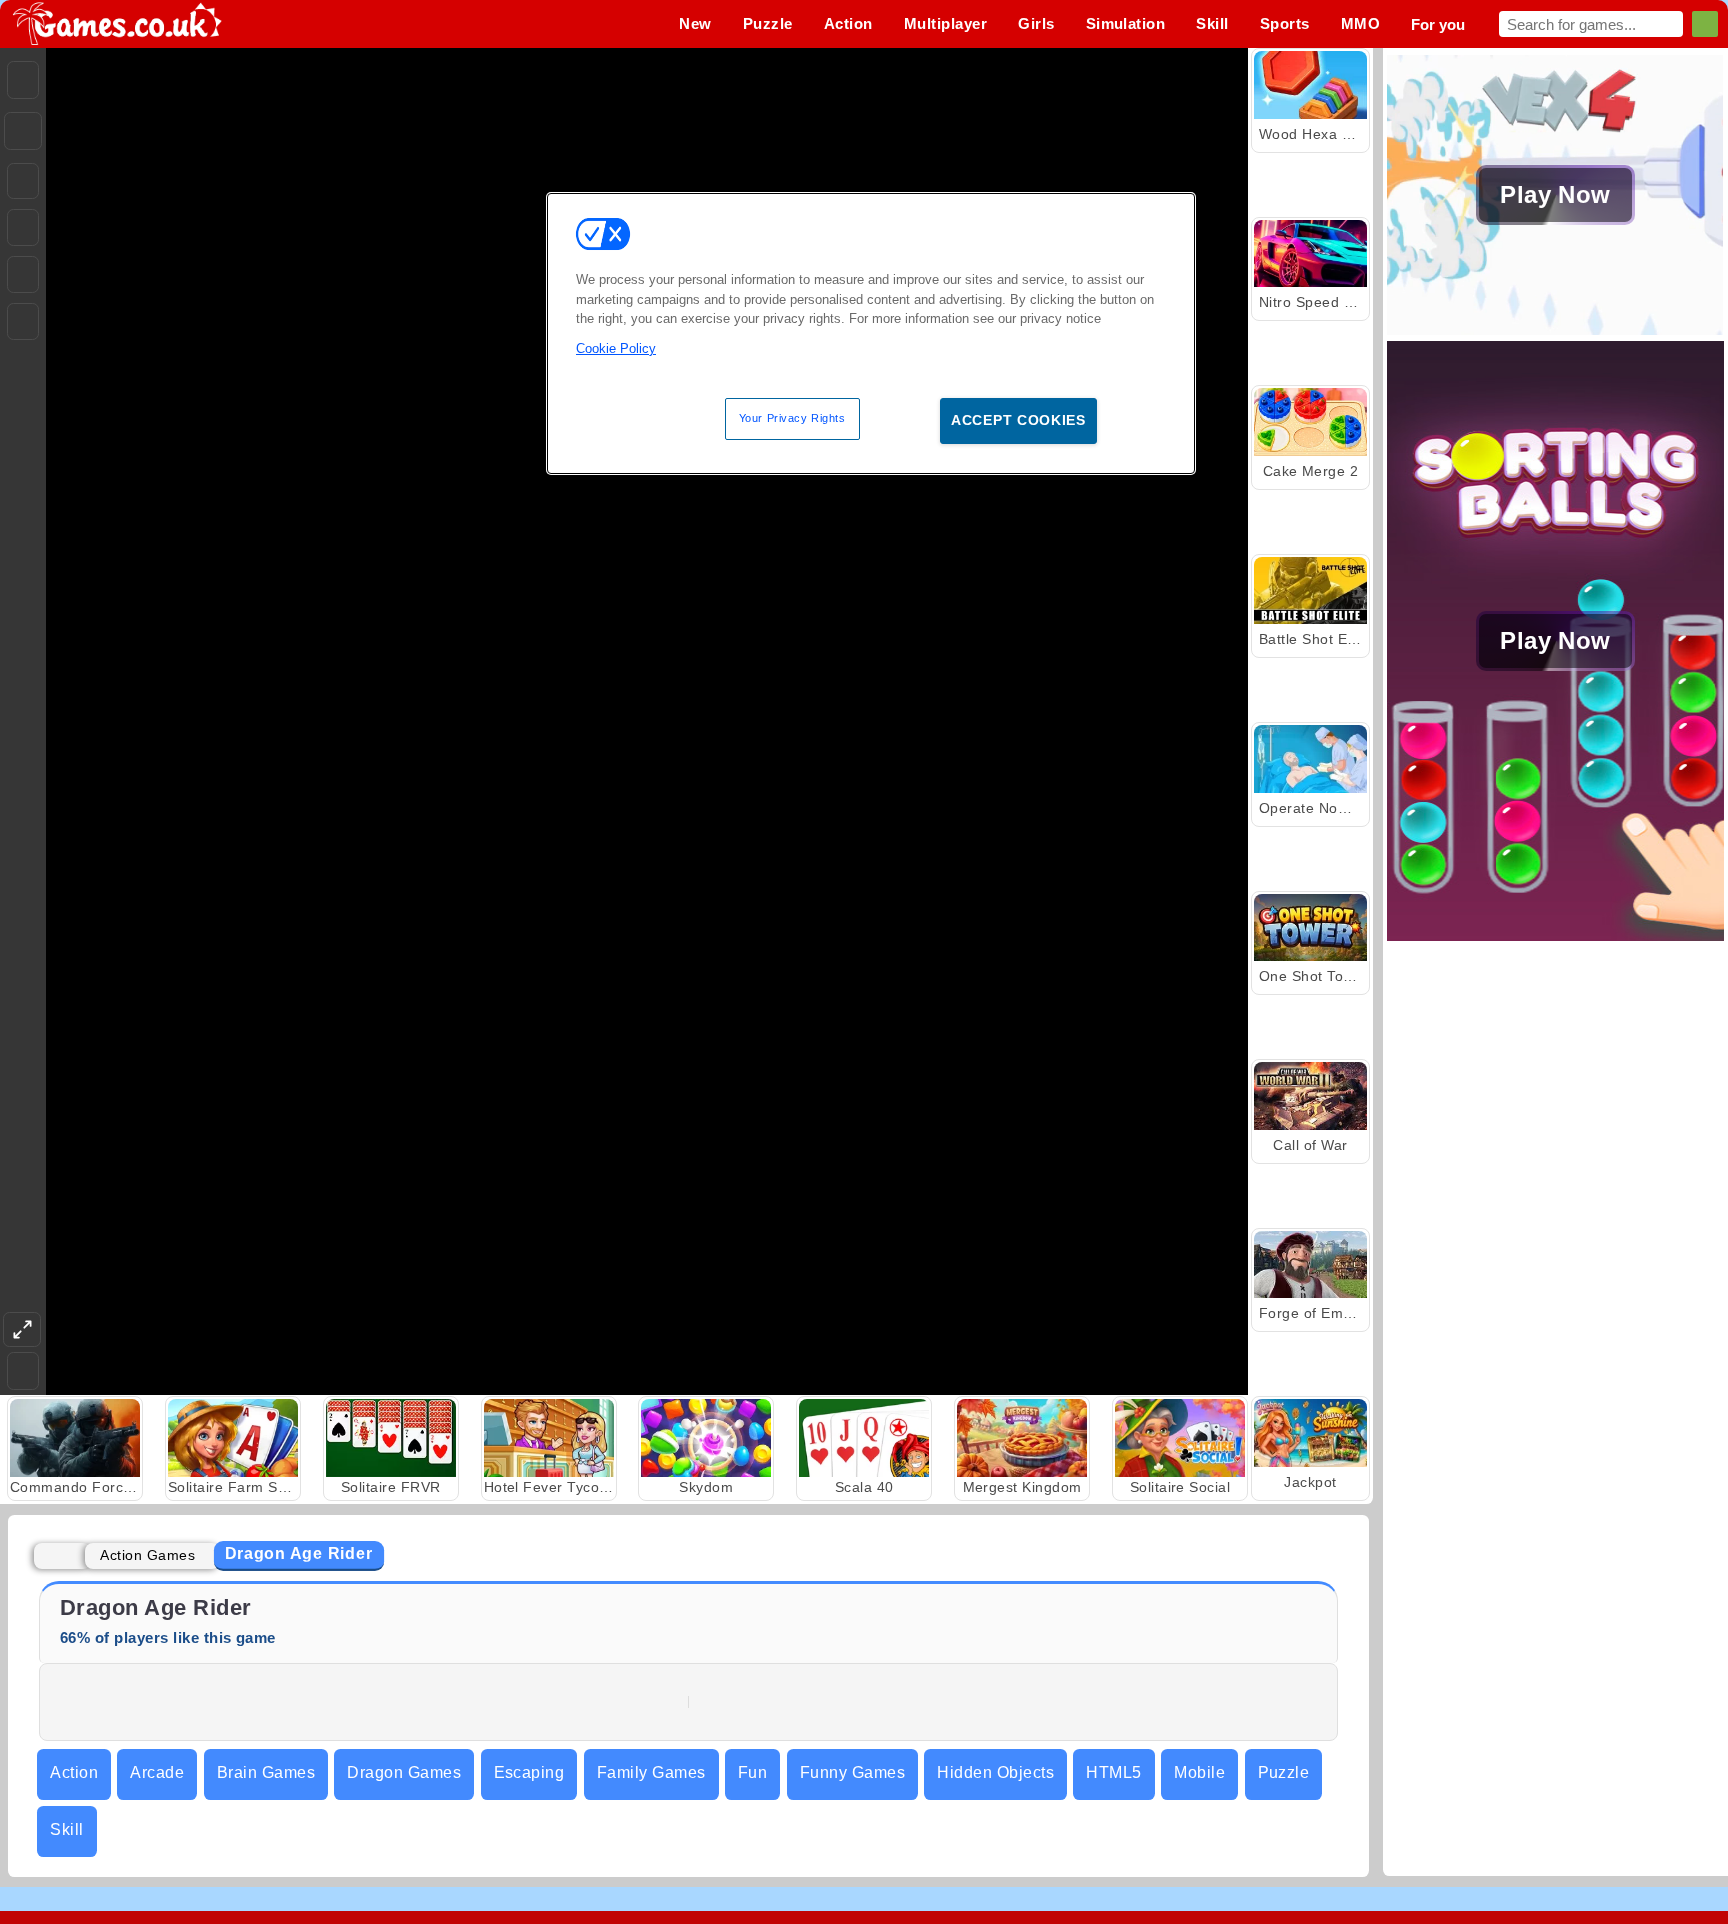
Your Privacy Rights (792, 418)
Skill (66, 1829)
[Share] (23, 131)
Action (74, 1772)
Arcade (157, 1772)
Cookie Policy (616, 348)
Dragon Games (404, 1772)
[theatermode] (22, 1329)
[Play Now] (1555, 329)
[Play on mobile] (23, 321)
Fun (752, 1772)
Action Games (147, 1555)
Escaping (529, 1772)
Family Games (651, 1772)
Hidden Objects (995, 1772)
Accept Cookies (1018, 420)
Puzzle (1284, 1772)
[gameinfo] (23, 275)
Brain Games (266, 1772)
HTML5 (1113, 1772)
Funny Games (852, 1772)
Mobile (1199, 1772)
